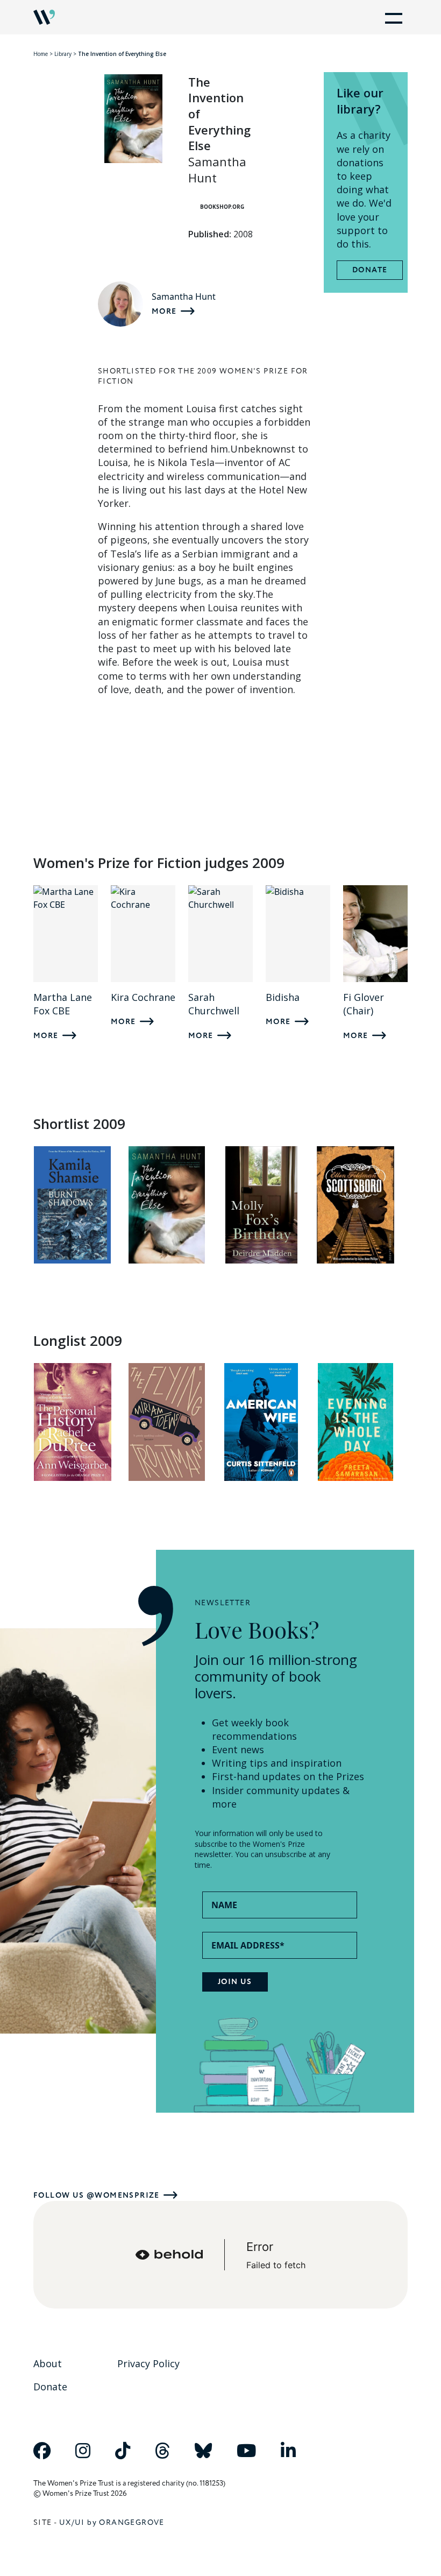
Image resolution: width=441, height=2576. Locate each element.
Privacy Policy (148, 2363)
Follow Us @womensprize (97, 2195)
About (48, 2363)
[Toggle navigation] (392, 17)
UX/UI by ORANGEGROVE (112, 2522)
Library (63, 54)
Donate (370, 270)
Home (41, 54)
